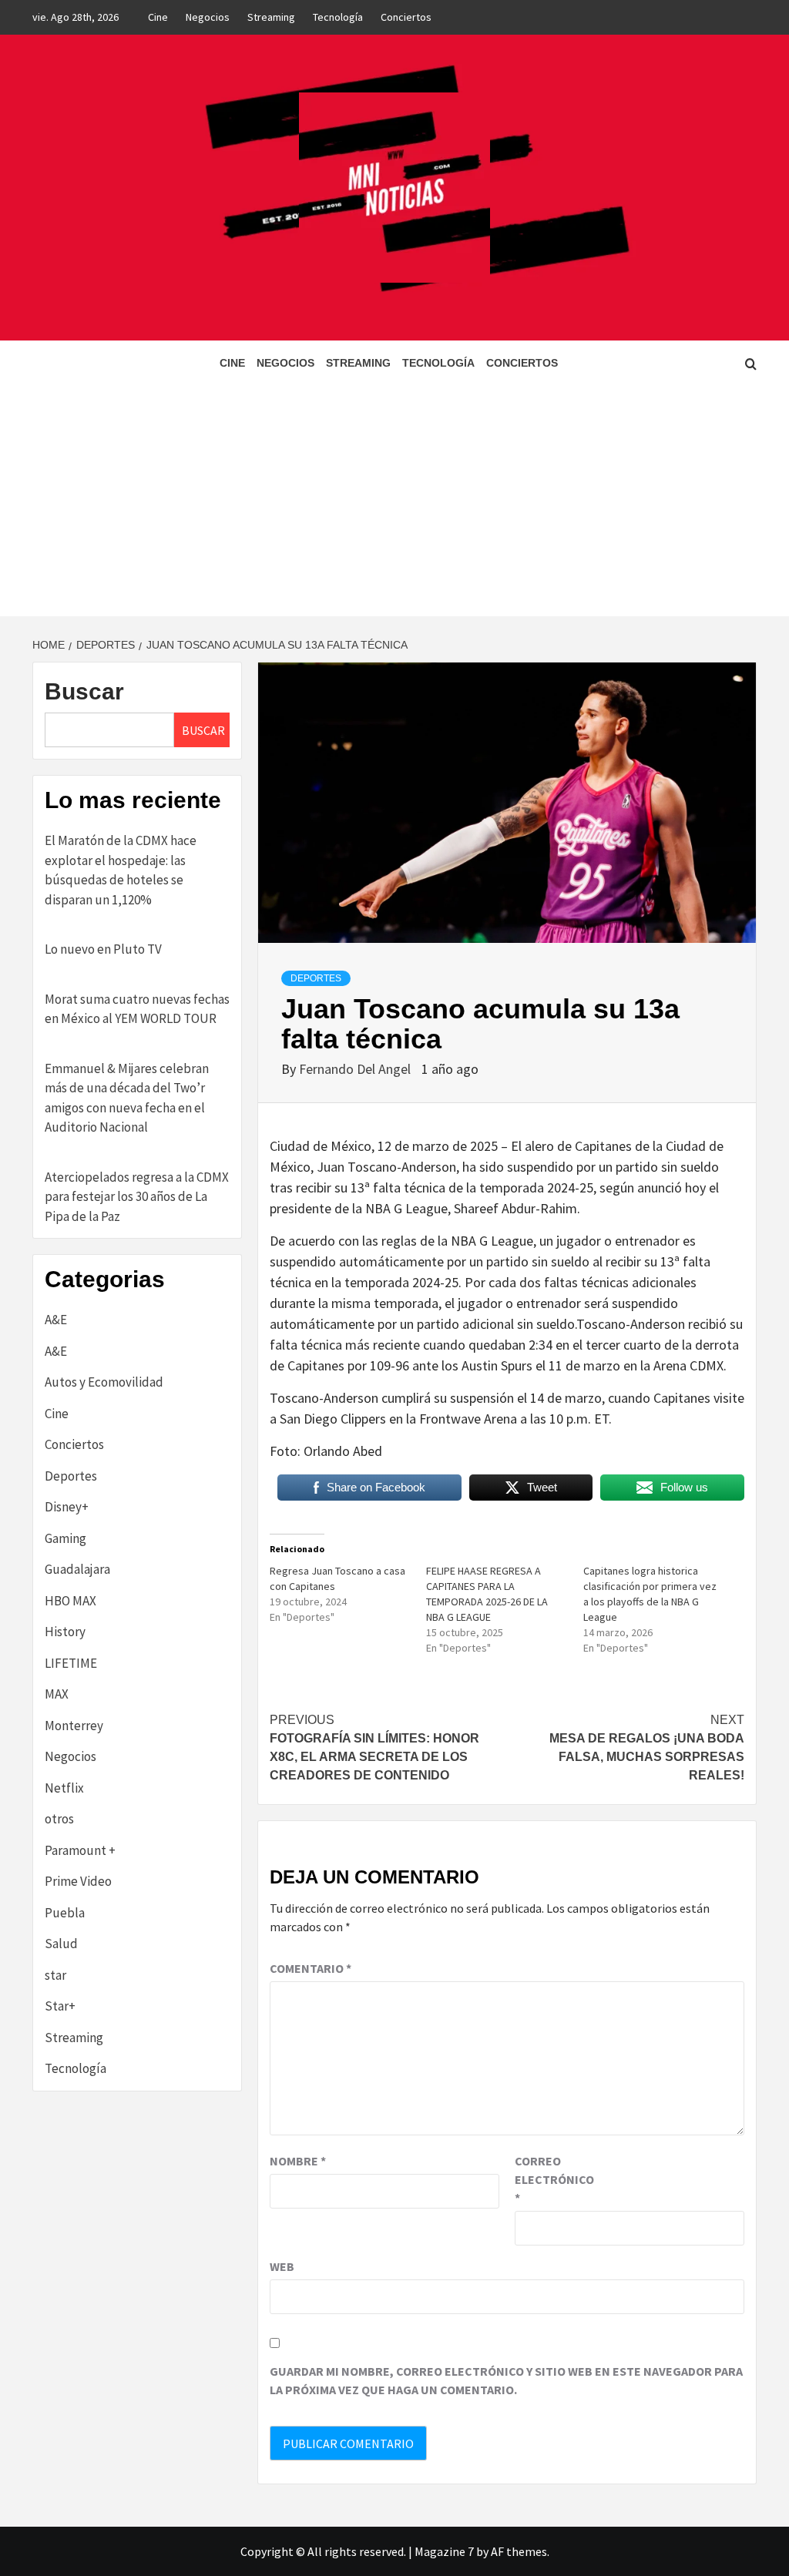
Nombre (298, 2161)
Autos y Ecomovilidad (104, 1382)
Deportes (316, 978)
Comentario (311, 1968)
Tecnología (338, 17)
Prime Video (78, 1881)
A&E (56, 1320)
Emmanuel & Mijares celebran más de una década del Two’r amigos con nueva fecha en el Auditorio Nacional (127, 1098)
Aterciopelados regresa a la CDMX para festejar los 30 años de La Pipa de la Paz (137, 1197)
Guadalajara (77, 1569)
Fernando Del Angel (356, 1069)
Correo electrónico (553, 2179)
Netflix (64, 1788)
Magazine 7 (444, 2551)
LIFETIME (71, 1663)
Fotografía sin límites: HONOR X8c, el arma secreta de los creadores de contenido (374, 1748)
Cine (158, 17)
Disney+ (67, 1507)
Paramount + (80, 1850)
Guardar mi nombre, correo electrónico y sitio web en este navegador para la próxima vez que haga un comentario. (506, 2380)
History (65, 1632)
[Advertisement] (394, 501)
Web (282, 2266)
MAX (57, 1694)
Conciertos (406, 17)
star (55, 1975)
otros (59, 1819)
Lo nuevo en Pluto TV (103, 949)
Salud (61, 1944)
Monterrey (74, 1726)
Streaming (271, 17)
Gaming (65, 1538)
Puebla (65, 1913)
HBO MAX (71, 1601)
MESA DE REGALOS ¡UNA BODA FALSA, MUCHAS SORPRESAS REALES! (647, 1748)
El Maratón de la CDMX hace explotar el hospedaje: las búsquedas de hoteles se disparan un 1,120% (121, 870)
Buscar (84, 691)
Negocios (208, 17)
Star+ (60, 2006)
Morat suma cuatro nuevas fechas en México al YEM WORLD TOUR (137, 1009)
